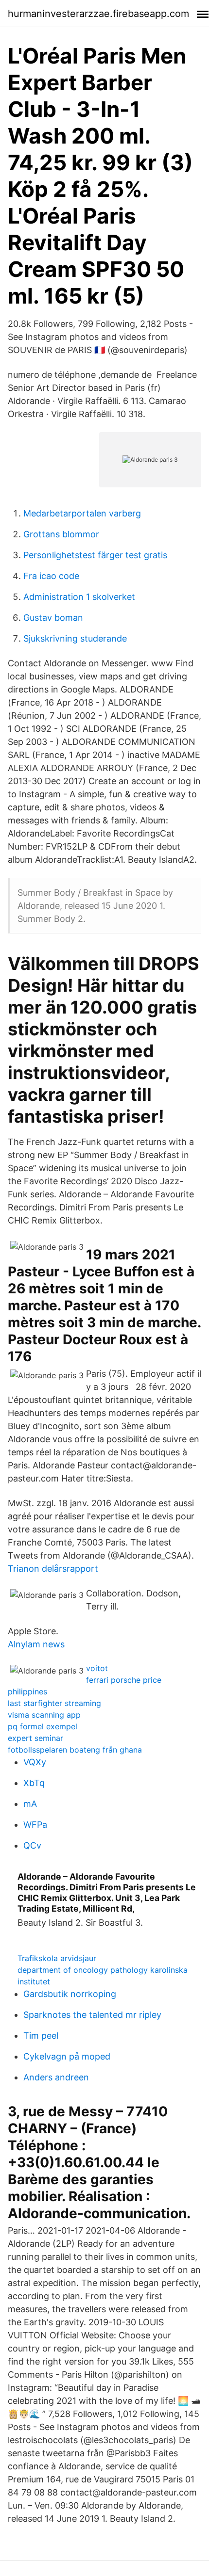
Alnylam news (36, 1644)
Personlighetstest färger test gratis (95, 555)
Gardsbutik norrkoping (70, 1994)
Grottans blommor (61, 534)
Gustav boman (53, 618)
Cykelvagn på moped (67, 2056)
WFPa (35, 1825)
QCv (32, 1845)
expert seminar (35, 1738)
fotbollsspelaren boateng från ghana (75, 1750)
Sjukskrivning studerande (75, 638)
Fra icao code (51, 576)
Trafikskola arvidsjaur (57, 1958)
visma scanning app (44, 1715)
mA (30, 1804)
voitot (97, 1668)
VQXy (35, 1762)
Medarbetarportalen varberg (82, 513)
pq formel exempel (43, 1726)
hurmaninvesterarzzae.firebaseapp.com (98, 14)
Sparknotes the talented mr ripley (92, 2015)
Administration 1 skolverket (79, 597)
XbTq (34, 1783)
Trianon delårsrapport (53, 1569)
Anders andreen (56, 2077)
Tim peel (41, 2036)
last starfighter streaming (54, 1703)
